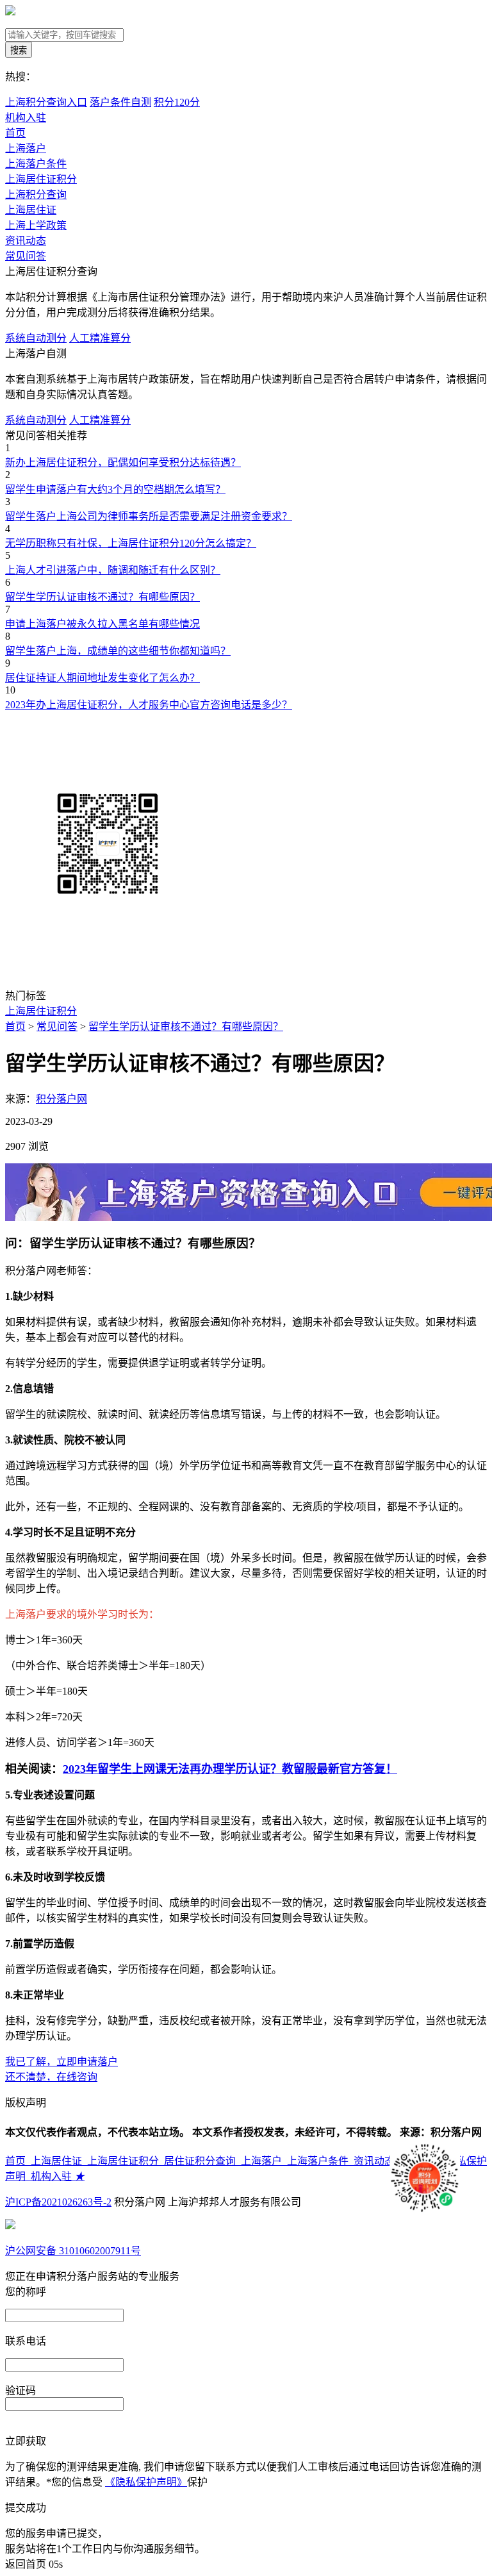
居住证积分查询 (202, 2161)
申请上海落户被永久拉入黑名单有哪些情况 (102, 624)
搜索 (19, 50)
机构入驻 (58, 2176)
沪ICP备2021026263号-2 (58, 2202)
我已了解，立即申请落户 (61, 2062)
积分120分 (177, 102)
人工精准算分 (100, 338)
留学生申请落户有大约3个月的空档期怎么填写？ (115, 489)
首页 (15, 133)
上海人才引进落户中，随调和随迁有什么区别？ (113, 570)
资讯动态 (26, 241)
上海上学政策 (36, 225)
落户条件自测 (120, 102)
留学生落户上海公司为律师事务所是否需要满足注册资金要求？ (149, 516)
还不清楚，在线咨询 (51, 2077)
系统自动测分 (36, 338)
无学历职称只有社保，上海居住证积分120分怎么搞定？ (131, 543)
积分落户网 (61, 1099)
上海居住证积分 (41, 179)
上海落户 (26, 148)
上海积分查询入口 (46, 102)
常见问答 (26, 256)
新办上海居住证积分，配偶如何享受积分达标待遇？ (123, 462)
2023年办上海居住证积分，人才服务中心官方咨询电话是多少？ (149, 705)
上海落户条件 (36, 164)
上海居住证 (31, 210)
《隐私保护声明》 (146, 2482)
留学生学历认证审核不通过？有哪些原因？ (102, 597)
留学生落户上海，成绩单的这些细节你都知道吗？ (118, 651)
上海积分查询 (36, 195)
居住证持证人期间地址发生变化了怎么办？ (102, 678)
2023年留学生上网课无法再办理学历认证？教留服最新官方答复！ (230, 1769)
